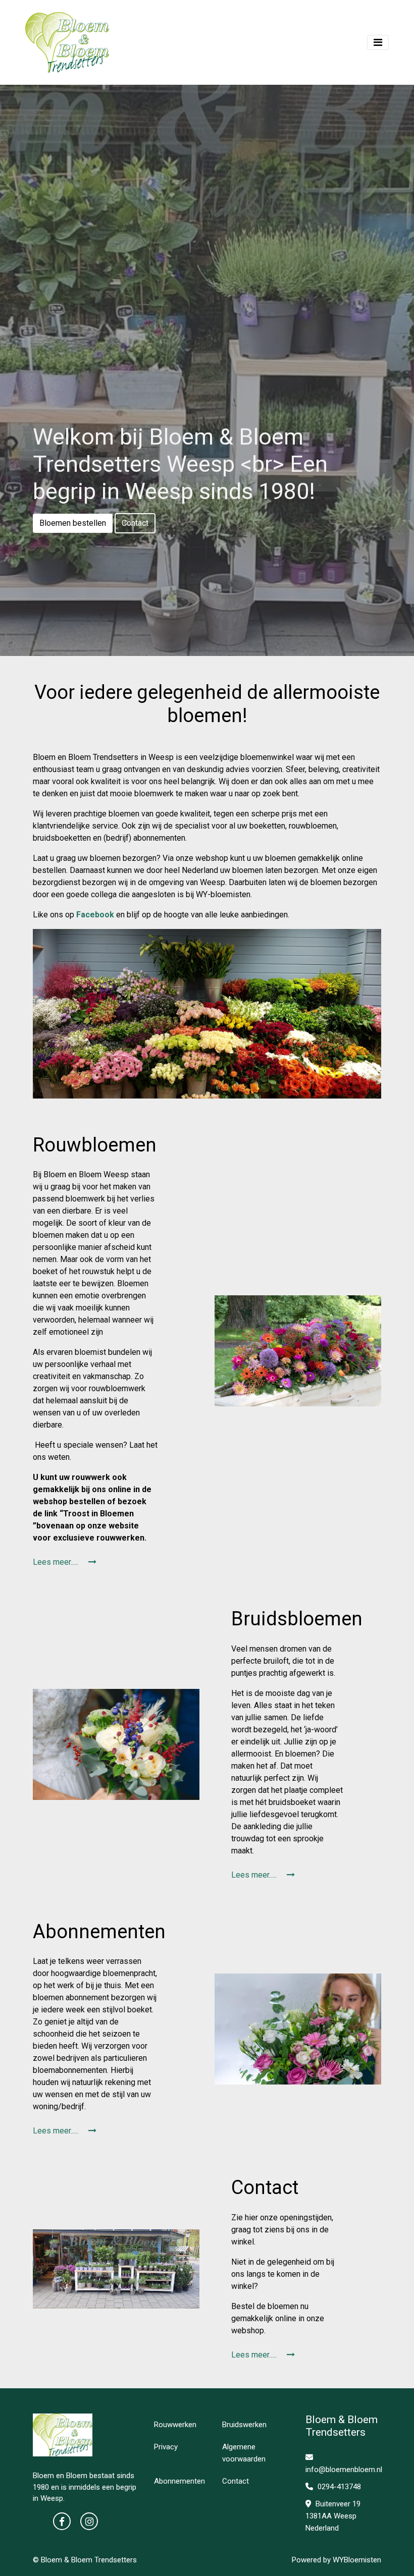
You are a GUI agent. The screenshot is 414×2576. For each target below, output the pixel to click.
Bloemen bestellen (73, 523)
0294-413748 (338, 2487)
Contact (135, 523)
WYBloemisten (357, 2560)
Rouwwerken (175, 2425)
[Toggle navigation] (378, 42)
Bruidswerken (244, 2425)
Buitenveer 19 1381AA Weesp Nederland (333, 2516)
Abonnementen (179, 2481)
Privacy (166, 2447)
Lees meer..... (57, 1562)
